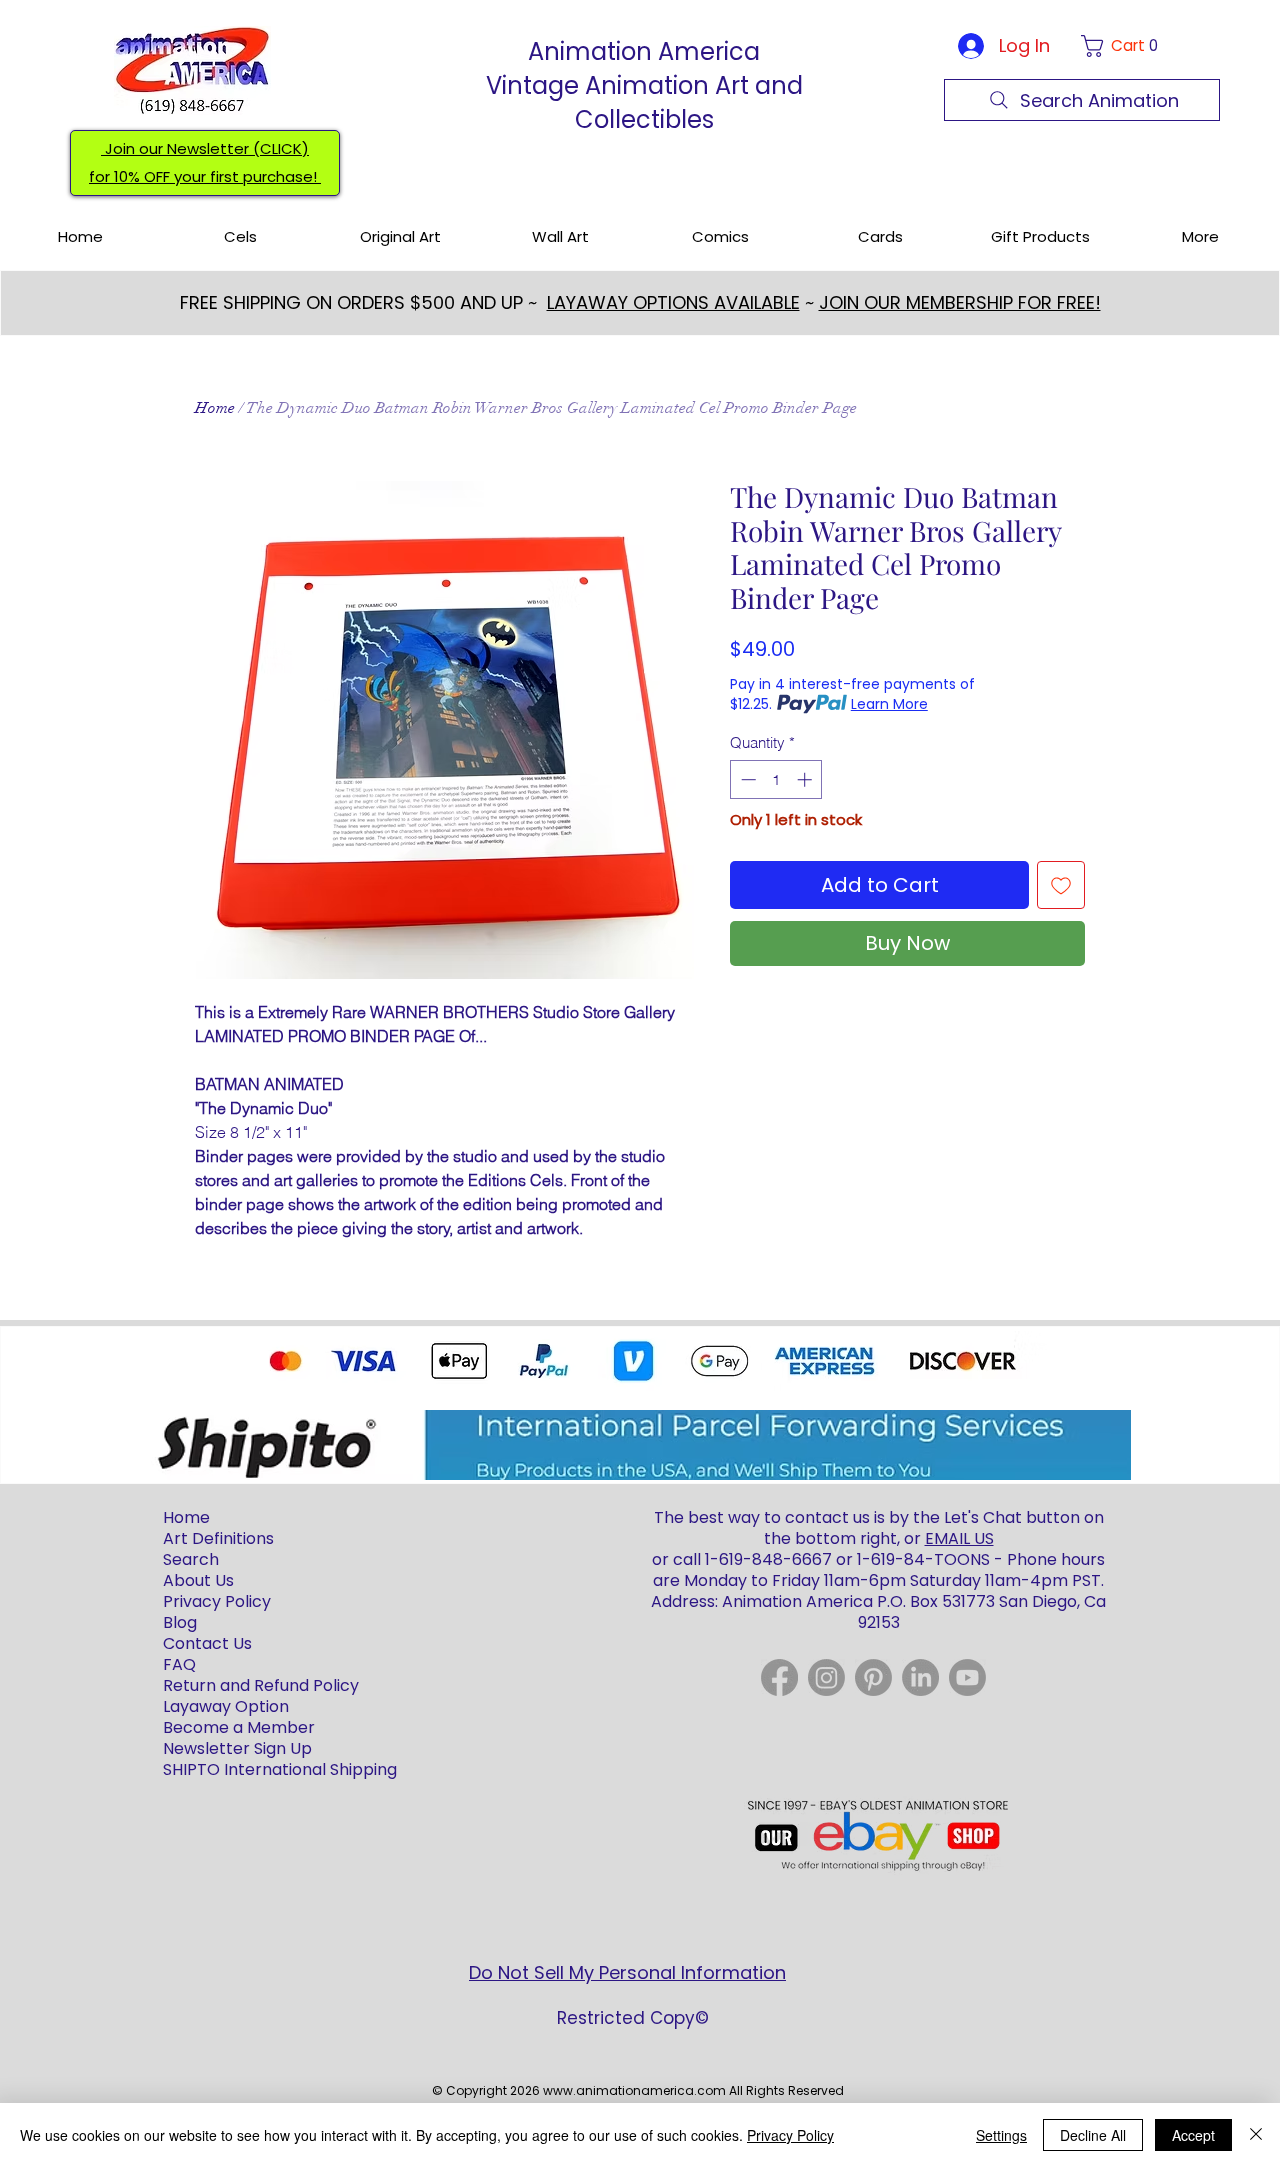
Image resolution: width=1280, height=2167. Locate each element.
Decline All (1093, 2135)
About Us (198, 1580)
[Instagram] (826, 1677)
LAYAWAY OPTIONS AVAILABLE (673, 302)
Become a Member (239, 1727)
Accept (1193, 2135)
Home (215, 408)
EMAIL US (959, 1538)
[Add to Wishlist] (1061, 885)
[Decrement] (746, 779)
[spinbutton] (776, 779)
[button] (1123, 46)
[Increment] (806, 779)
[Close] (1256, 2135)
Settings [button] (1001, 2135)
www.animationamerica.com (634, 2090)
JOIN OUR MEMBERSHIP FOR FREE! (960, 302)
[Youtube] (967, 1677)
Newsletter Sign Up (237, 1748)
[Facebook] (779, 1677)
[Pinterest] (873, 1677)
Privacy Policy (790, 2135)
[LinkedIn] (920, 1677)
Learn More (889, 704)
